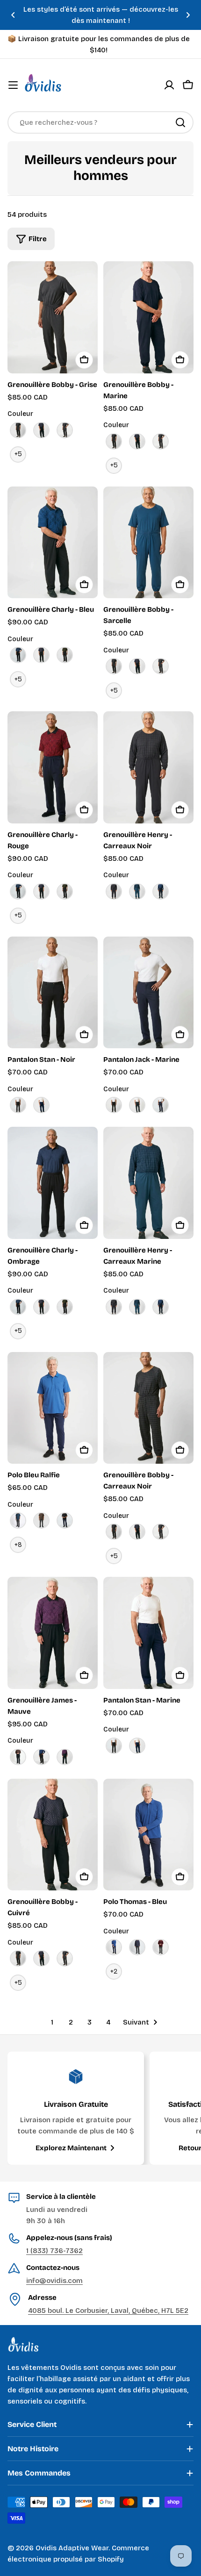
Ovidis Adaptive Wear (72, 2548)
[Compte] (169, 85)
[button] (13, 15)
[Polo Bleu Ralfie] (53, 1408)
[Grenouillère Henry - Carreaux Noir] (148, 767)
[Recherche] (180, 122)
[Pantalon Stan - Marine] (148, 1633)
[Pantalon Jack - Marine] (148, 993)
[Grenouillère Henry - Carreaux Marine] (148, 1183)
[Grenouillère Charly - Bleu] (53, 543)
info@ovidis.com (54, 2281)
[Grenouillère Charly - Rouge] (53, 767)
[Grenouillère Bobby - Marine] (148, 317)
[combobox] (100, 122)
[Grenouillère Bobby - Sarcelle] (148, 543)
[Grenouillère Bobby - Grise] (53, 317)
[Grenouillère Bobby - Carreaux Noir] (148, 1408)
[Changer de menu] (13, 85)
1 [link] (52, 2022)
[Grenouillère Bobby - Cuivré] (53, 1835)
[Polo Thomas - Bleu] (148, 1835)
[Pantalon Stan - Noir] (53, 993)
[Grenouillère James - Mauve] (53, 1633)
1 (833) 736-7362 (54, 2251)
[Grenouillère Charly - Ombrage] (53, 1183)
